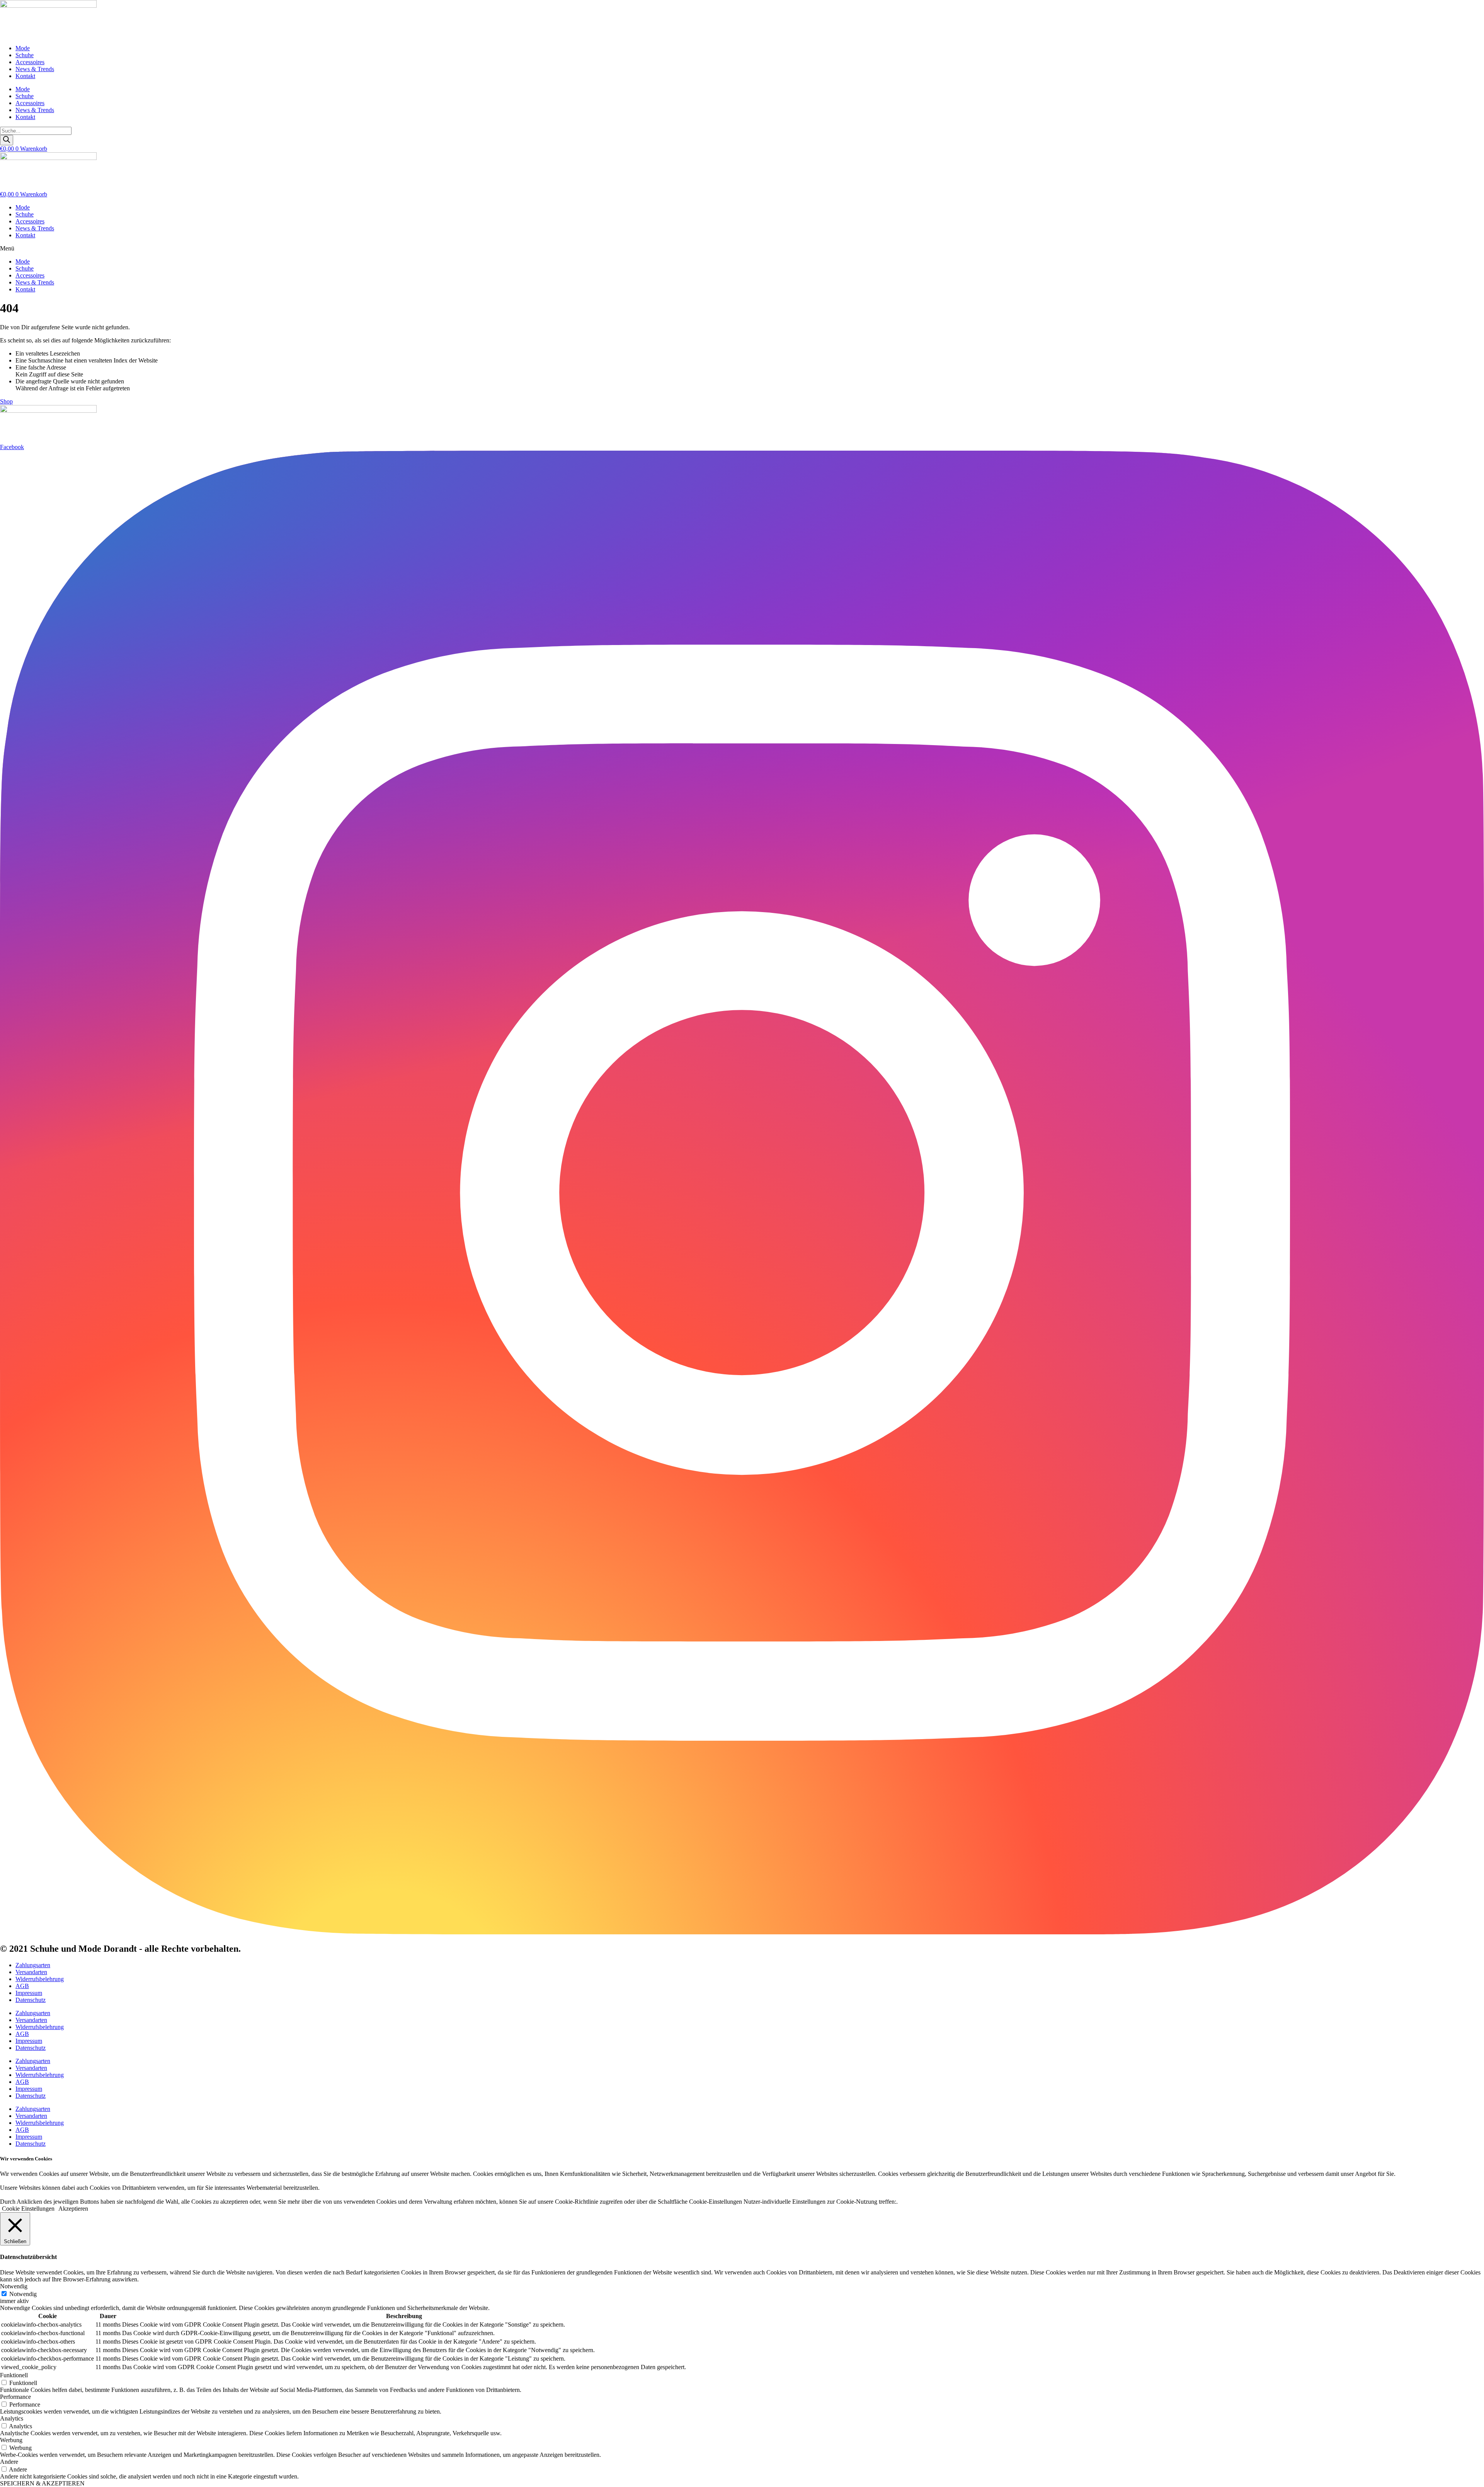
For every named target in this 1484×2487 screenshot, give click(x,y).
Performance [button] (15, 2397)
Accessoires (30, 62)
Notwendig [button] (14, 2286)
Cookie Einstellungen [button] (28, 2209)
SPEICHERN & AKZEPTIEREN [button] (42, 2483)
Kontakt (25, 76)
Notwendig (23, 2294)
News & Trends (35, 69)
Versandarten (31, 1972)
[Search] (7, 140)
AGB (22, 1986)
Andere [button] (9, 2462)
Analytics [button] (12, 2418)
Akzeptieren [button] (73, 2209)
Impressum (29, 1993)
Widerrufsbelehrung (40, 1979)
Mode (23, 48)
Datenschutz (31, 2000)
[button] (742, 249)
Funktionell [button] (14, 2375)
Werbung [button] (11, 2440)
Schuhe (25, 55)
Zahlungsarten (33, 1965)
